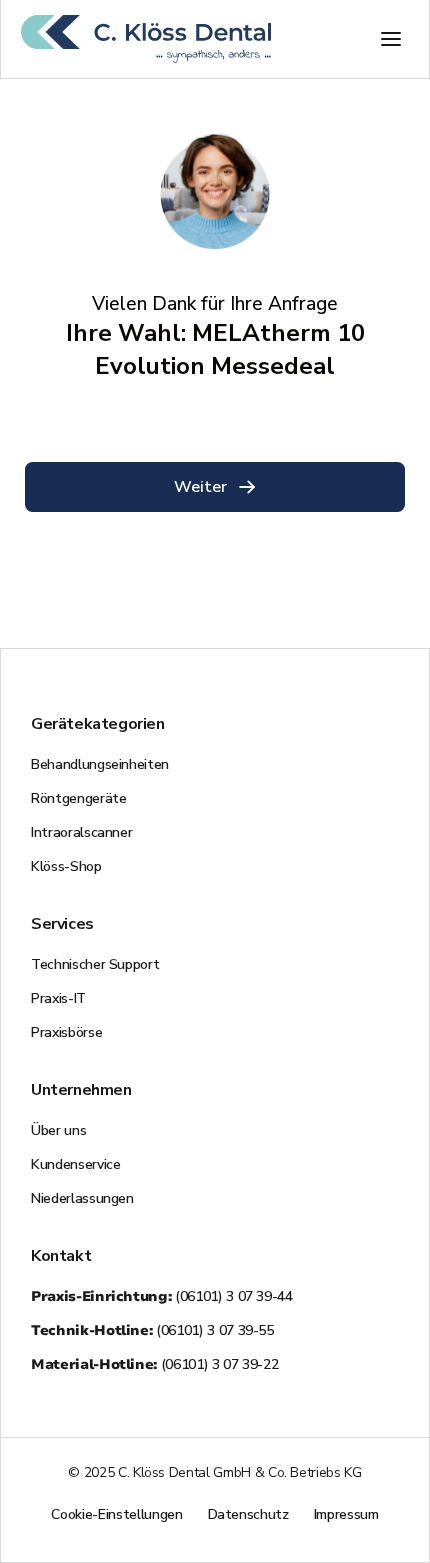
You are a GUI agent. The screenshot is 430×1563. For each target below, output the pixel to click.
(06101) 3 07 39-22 (154, 1364)
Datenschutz (248, 1514)
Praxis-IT (58, 998)
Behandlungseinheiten (100, 764)
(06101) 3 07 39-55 (152, 1330)
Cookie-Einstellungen (116, 1514)
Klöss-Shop (66, 866)
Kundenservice (75, 1164)
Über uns (58, 1130)
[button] (391, 39)
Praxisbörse (66, 1032)
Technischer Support (95, 964)
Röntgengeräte (78, 798)
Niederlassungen (82, 1198)
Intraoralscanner (81, 832)
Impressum (346, 1514)
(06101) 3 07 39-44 (162, 1296)
